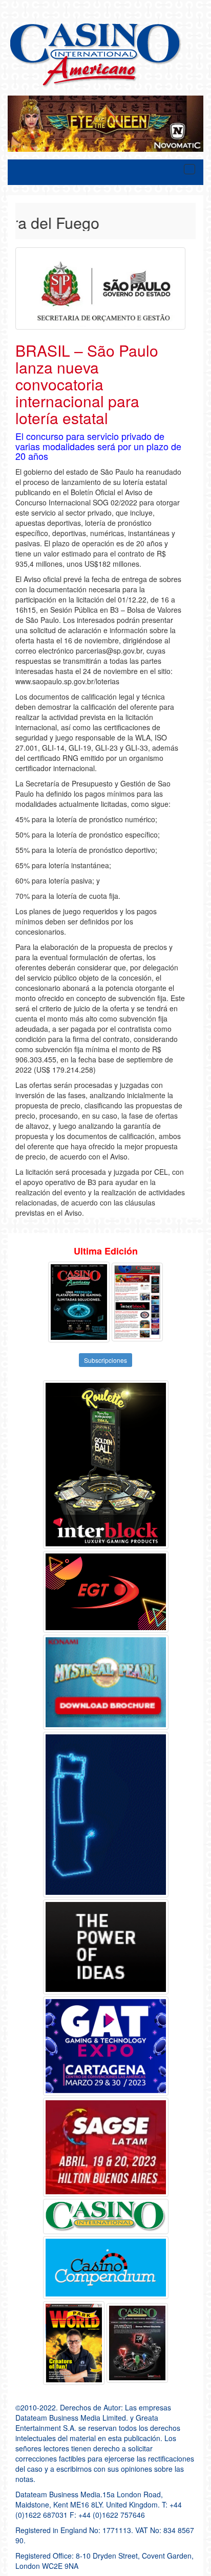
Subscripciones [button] (105, 1360)
